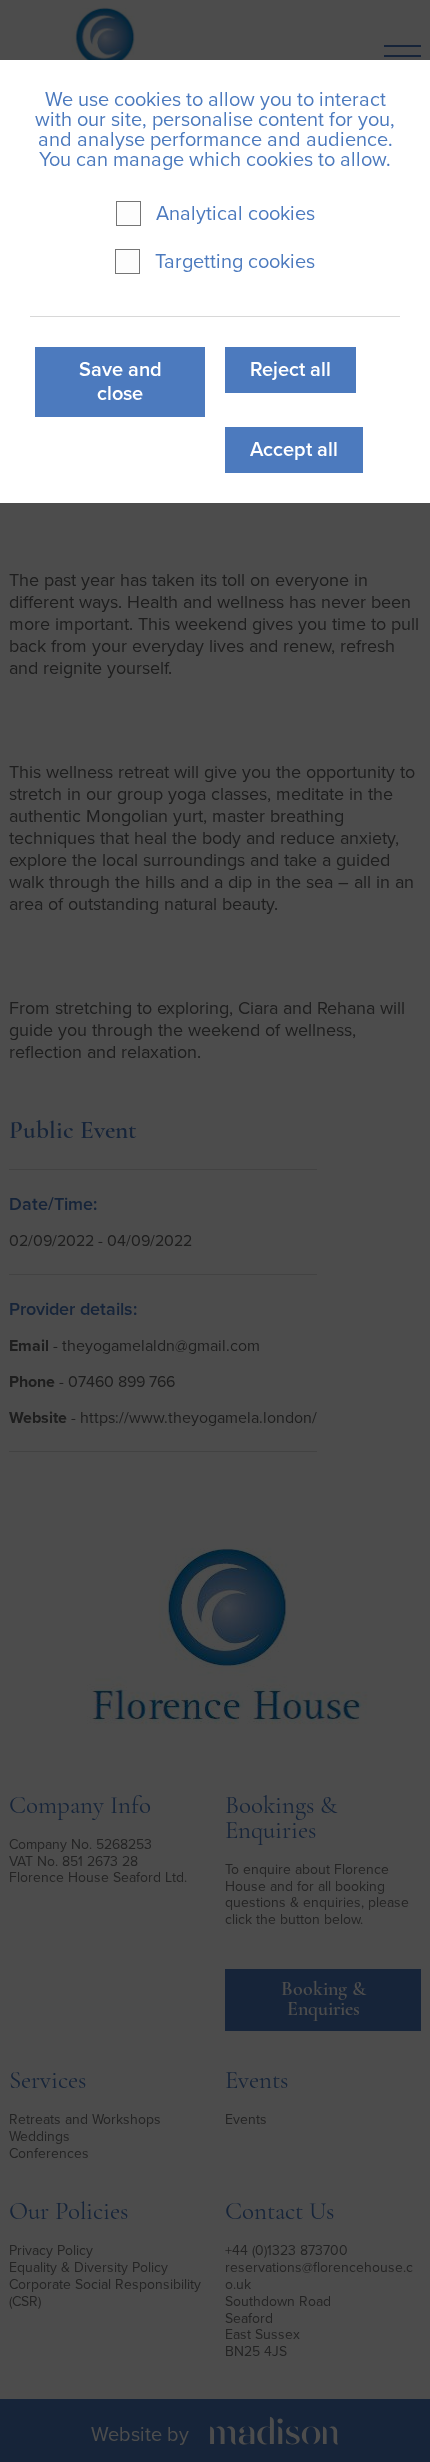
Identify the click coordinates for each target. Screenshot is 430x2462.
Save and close (120, 382)
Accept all (294, 450)
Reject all (290, 370)
